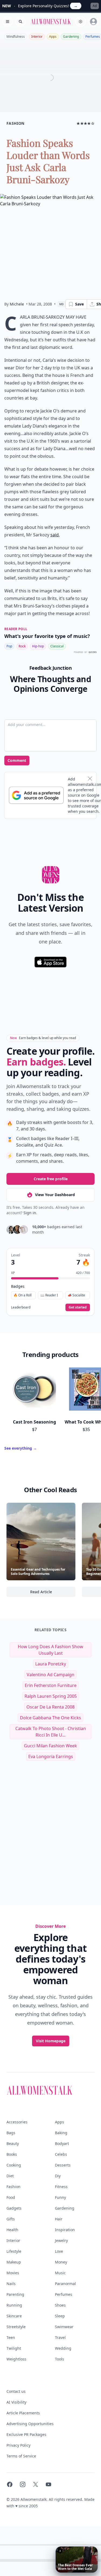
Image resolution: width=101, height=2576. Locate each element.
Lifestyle (14, 2251)
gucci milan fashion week (50, 1746)
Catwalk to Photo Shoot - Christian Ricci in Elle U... (51, 1732)
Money (61, 2262)
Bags (11, 2133)
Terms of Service (21, 2456)
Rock (22, 646)
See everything (21, 1448)
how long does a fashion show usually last (50, 1650)
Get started (78, 1307)
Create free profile (51, 1179)
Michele (17, 304)
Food (11, 2197)
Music (60, 2273)
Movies (13, 2273)
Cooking (14, 2165)
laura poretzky (51, 1664)
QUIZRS (93, 652)
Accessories (17, 2122)
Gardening (71, 37)
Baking (61, 2133)
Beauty (13, 2143)
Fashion (13, 2187)
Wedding (63, 2348)
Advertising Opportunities (30, 2424)
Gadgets (14, 2208)
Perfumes (64, 2294)
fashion (15, 123)
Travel (60, 2337)
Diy (58, 2176)
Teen (11, 2337)
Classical (57, 646)
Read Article (53, 1593)
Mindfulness (16, 37)
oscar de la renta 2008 (50, 1707)
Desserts (63, 2165)
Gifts (11, 2219)
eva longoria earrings (51, 1756)
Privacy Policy (18, 2445)
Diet (10, 2176)
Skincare (14, 2316)
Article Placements (23, 2413)
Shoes (60, 2305)
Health (12, 2230)
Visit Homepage (51, 2041)
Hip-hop (38, 646)
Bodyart (62, 2143)
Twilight (14, 2348)
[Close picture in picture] (60, 2551)
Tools (60, 2359)
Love (59, 2251)
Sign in (30, 1213)
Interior (37, 37)
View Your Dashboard (55, 1195)
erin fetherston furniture (51, 1685)
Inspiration (65, 2230)
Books (12, 2154)
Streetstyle (16, 2327)
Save (79, 304)
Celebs (61, 2154)
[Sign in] (93, 22)
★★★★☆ (86, 123)
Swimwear (64, 2327)
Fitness (61, 2187)
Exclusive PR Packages (26, 2434)
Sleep (60, 2316)
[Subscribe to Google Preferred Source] (36, 795)
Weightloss (16, 2359)
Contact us (16, 2391)
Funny (60, 2197)
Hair (59, 2219)
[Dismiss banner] (90, 779)
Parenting (15, 2294)
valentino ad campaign (50, 1675)
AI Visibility (16, 2402)
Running (14, 2305)
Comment (17, 760)
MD (62, 304)
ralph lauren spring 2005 (51, 1696)
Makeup (14, 2262)
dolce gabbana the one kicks (50, 1718)
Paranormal (65, 2284)
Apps (53, 37)
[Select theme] (81, 22)
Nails (11, 2284)
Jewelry (61, 2240)
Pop (9, 646)
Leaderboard (21, 1307)
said (55, 535)
